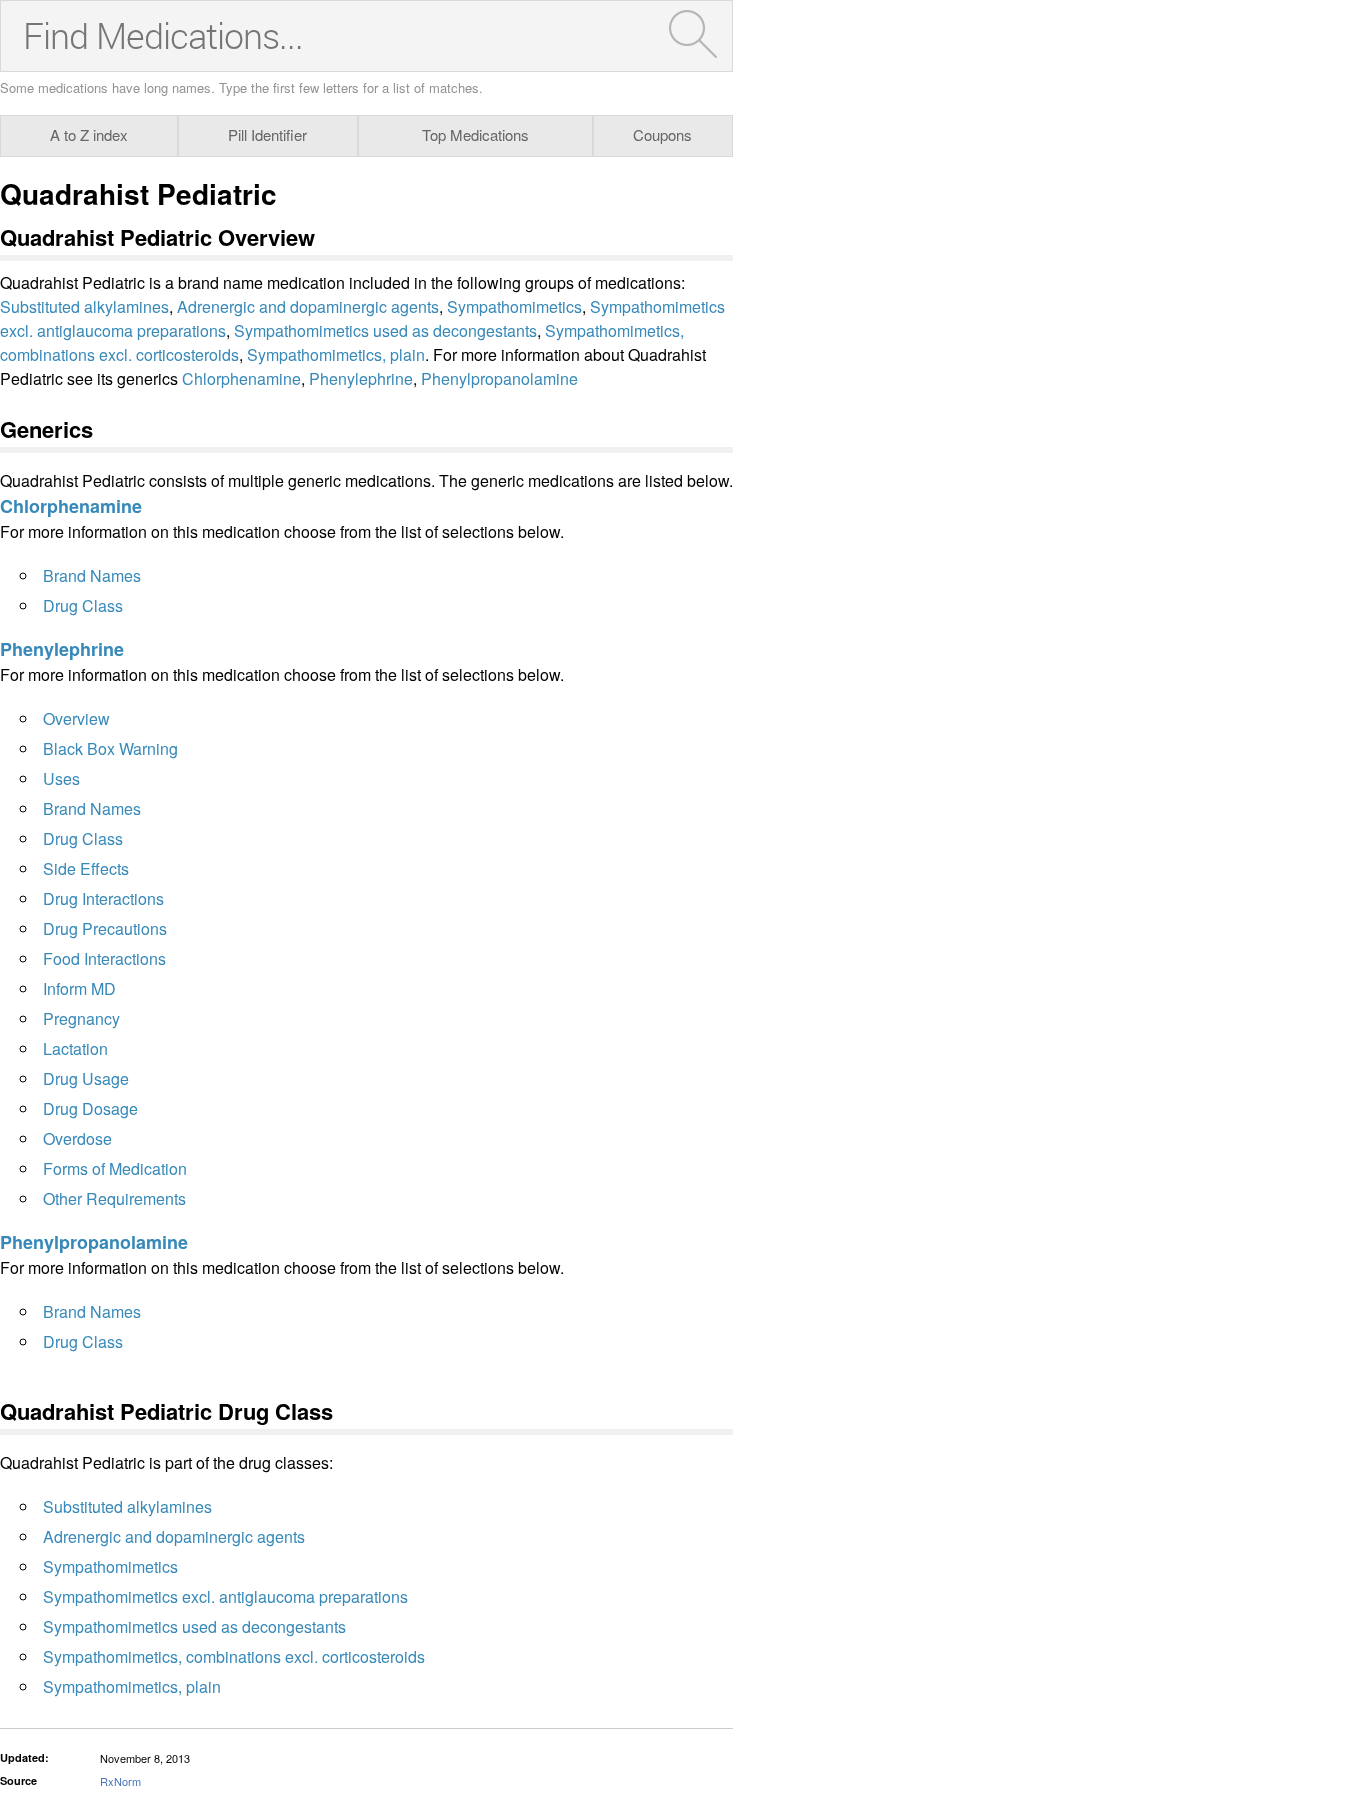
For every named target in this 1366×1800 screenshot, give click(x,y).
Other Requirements (114, 1198)
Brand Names (92, 575)
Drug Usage (86, 1078)
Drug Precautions (105, 928)
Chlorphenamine (241, 378)
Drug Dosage (90, 1108)
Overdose (77, 1138)
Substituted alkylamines (84, 306)
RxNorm (120, 1781)
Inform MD (79, 988)
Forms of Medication (115, 1168)
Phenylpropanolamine (499, 378)
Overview (76, 718)
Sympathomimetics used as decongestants (385, 330)
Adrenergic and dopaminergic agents (308, 306)
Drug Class (83, 605)
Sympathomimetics (514, 306)
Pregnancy (81, 1018)
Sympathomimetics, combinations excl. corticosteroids (234, 1656)
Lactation (75, 1048)
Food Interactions (104, 958)
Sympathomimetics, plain (336, 354)
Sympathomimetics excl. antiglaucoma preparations (225, 1596)
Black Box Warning (110, 748)
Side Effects (86, 868)
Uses (61, 778)
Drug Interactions (103, 898)
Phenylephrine (361, 378)
